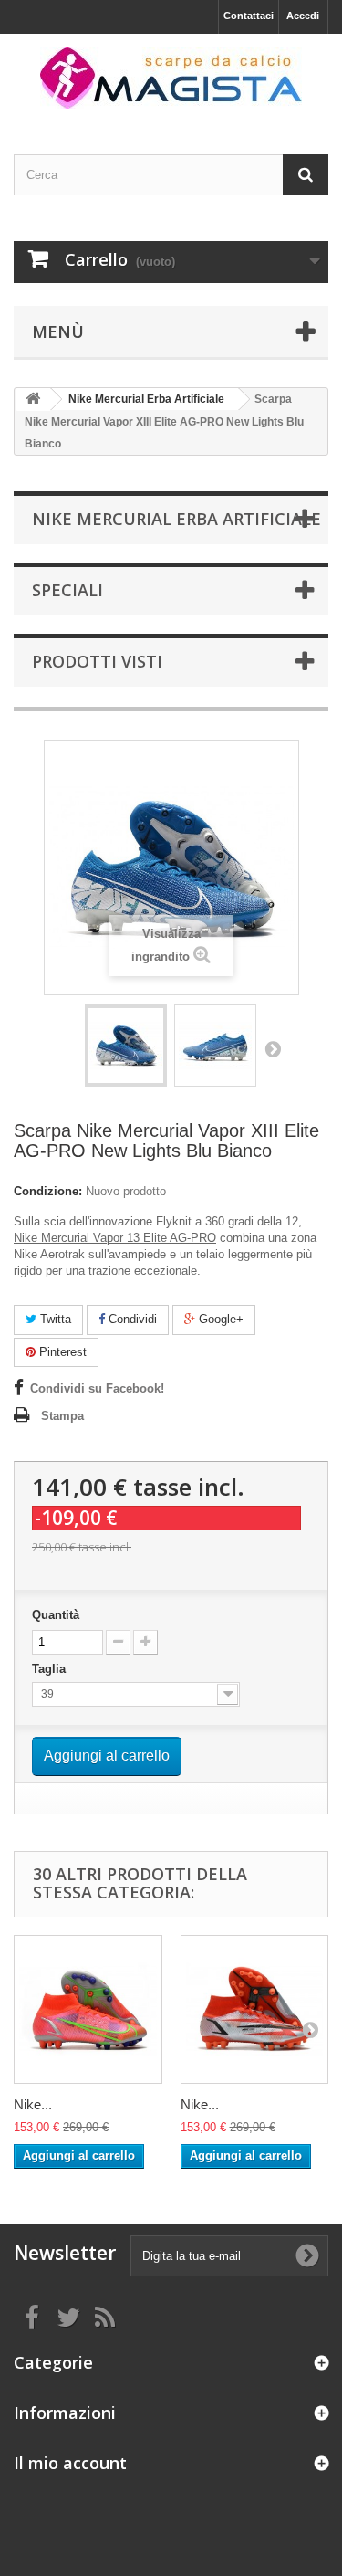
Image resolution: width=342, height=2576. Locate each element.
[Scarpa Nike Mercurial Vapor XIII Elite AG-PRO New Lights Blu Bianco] (126, 1046)
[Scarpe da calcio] (171, 78)
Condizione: (48, 1191)
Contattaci (249, 16)
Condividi (131, 1319)
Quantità (56, 1615)
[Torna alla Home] (33, 400)
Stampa (62, 1416)
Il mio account (70, 2463)
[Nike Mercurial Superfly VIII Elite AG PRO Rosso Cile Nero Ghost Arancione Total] (255, 2009)
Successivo (273, 1048)
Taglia (51, 1669)
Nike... (33, 2104)
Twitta (54, 1319)
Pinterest (61, 1352)
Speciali (67, 590)
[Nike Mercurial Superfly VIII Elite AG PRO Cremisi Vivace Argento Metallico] (88, 2009)
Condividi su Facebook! (97, 1388)
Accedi (303, 16)
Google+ (219, 1319)
